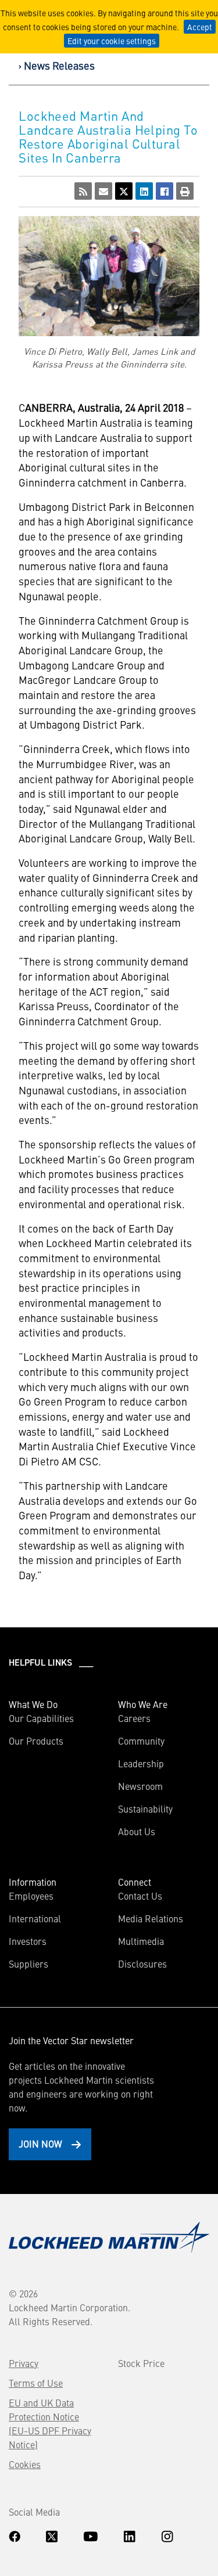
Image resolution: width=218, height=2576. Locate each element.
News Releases (59, 65)
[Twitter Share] (124, 191)
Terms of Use (36, 2383)
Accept (200, 27)
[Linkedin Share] (144, 191)
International (35, 1918)
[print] (185, 191)
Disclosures (142, 1963)
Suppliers (28, 1963)
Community (141, 1741)
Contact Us (140, 1896)
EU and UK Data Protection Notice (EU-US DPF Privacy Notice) (50, 2423)
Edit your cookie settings (112, 41)
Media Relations (151, 1918)
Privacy (24, 2363)
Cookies (25, 2464)
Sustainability (145, 1808)
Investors (28, 1941)
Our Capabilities (41, 1718)
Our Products (36, 1741)
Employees (31, 1896)
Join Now (40, 2143)
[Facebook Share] (165, 191)
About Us (137, 1831)
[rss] (83, 191)
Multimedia (141, 1941)
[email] (103, 191)
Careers (134, 1718)
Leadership (141, 1763)
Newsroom (140, 1786)
